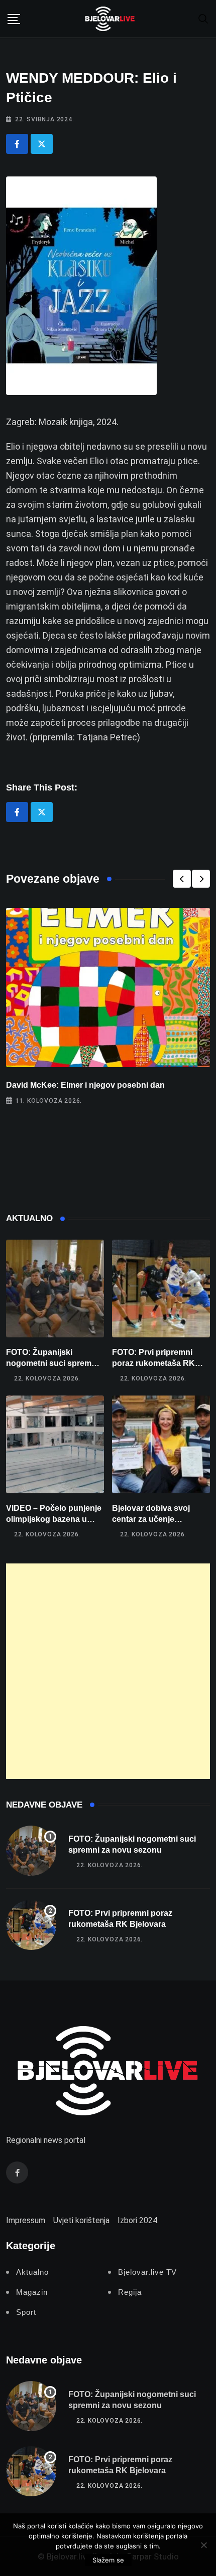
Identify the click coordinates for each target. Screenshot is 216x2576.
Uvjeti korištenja (81, 2220)
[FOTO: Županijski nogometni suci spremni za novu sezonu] (55, 1289)
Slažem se (108, 2560)
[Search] (203, 18)
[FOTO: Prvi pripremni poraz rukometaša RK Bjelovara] (161, 1289)
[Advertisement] (108, 1671)
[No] (203, 2545)
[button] (182, 879)
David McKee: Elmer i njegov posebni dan (85, 1085)
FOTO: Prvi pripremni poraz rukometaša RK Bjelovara (153, 1363)
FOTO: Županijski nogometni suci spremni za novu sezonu (52, 1363)
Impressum (26, 2220)
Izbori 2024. (138, 2220)
